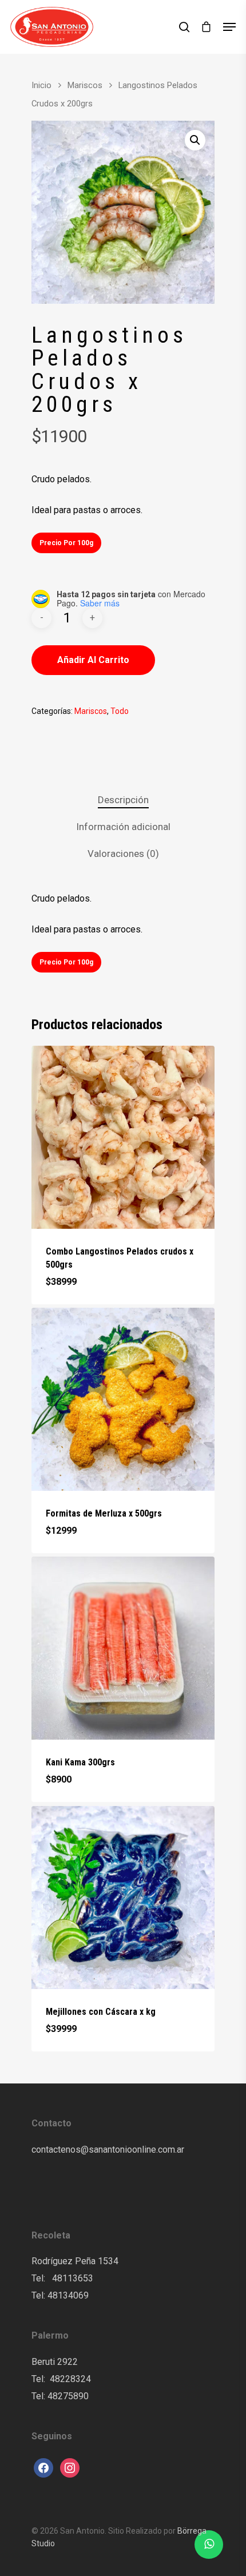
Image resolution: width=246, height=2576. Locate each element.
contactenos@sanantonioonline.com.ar (108, 2150)
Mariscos (85, 85)
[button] (195, 140)
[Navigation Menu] (229, 27)
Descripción (123, 800)
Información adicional (123, 827)
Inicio (41, 85)
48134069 (68, 2295)
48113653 (72, 2278)
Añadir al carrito (93, 660)
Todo (120, 711)
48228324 (70, 2379)
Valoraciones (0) (123, 854)
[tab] (123, 800)
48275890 (68, 2396)
